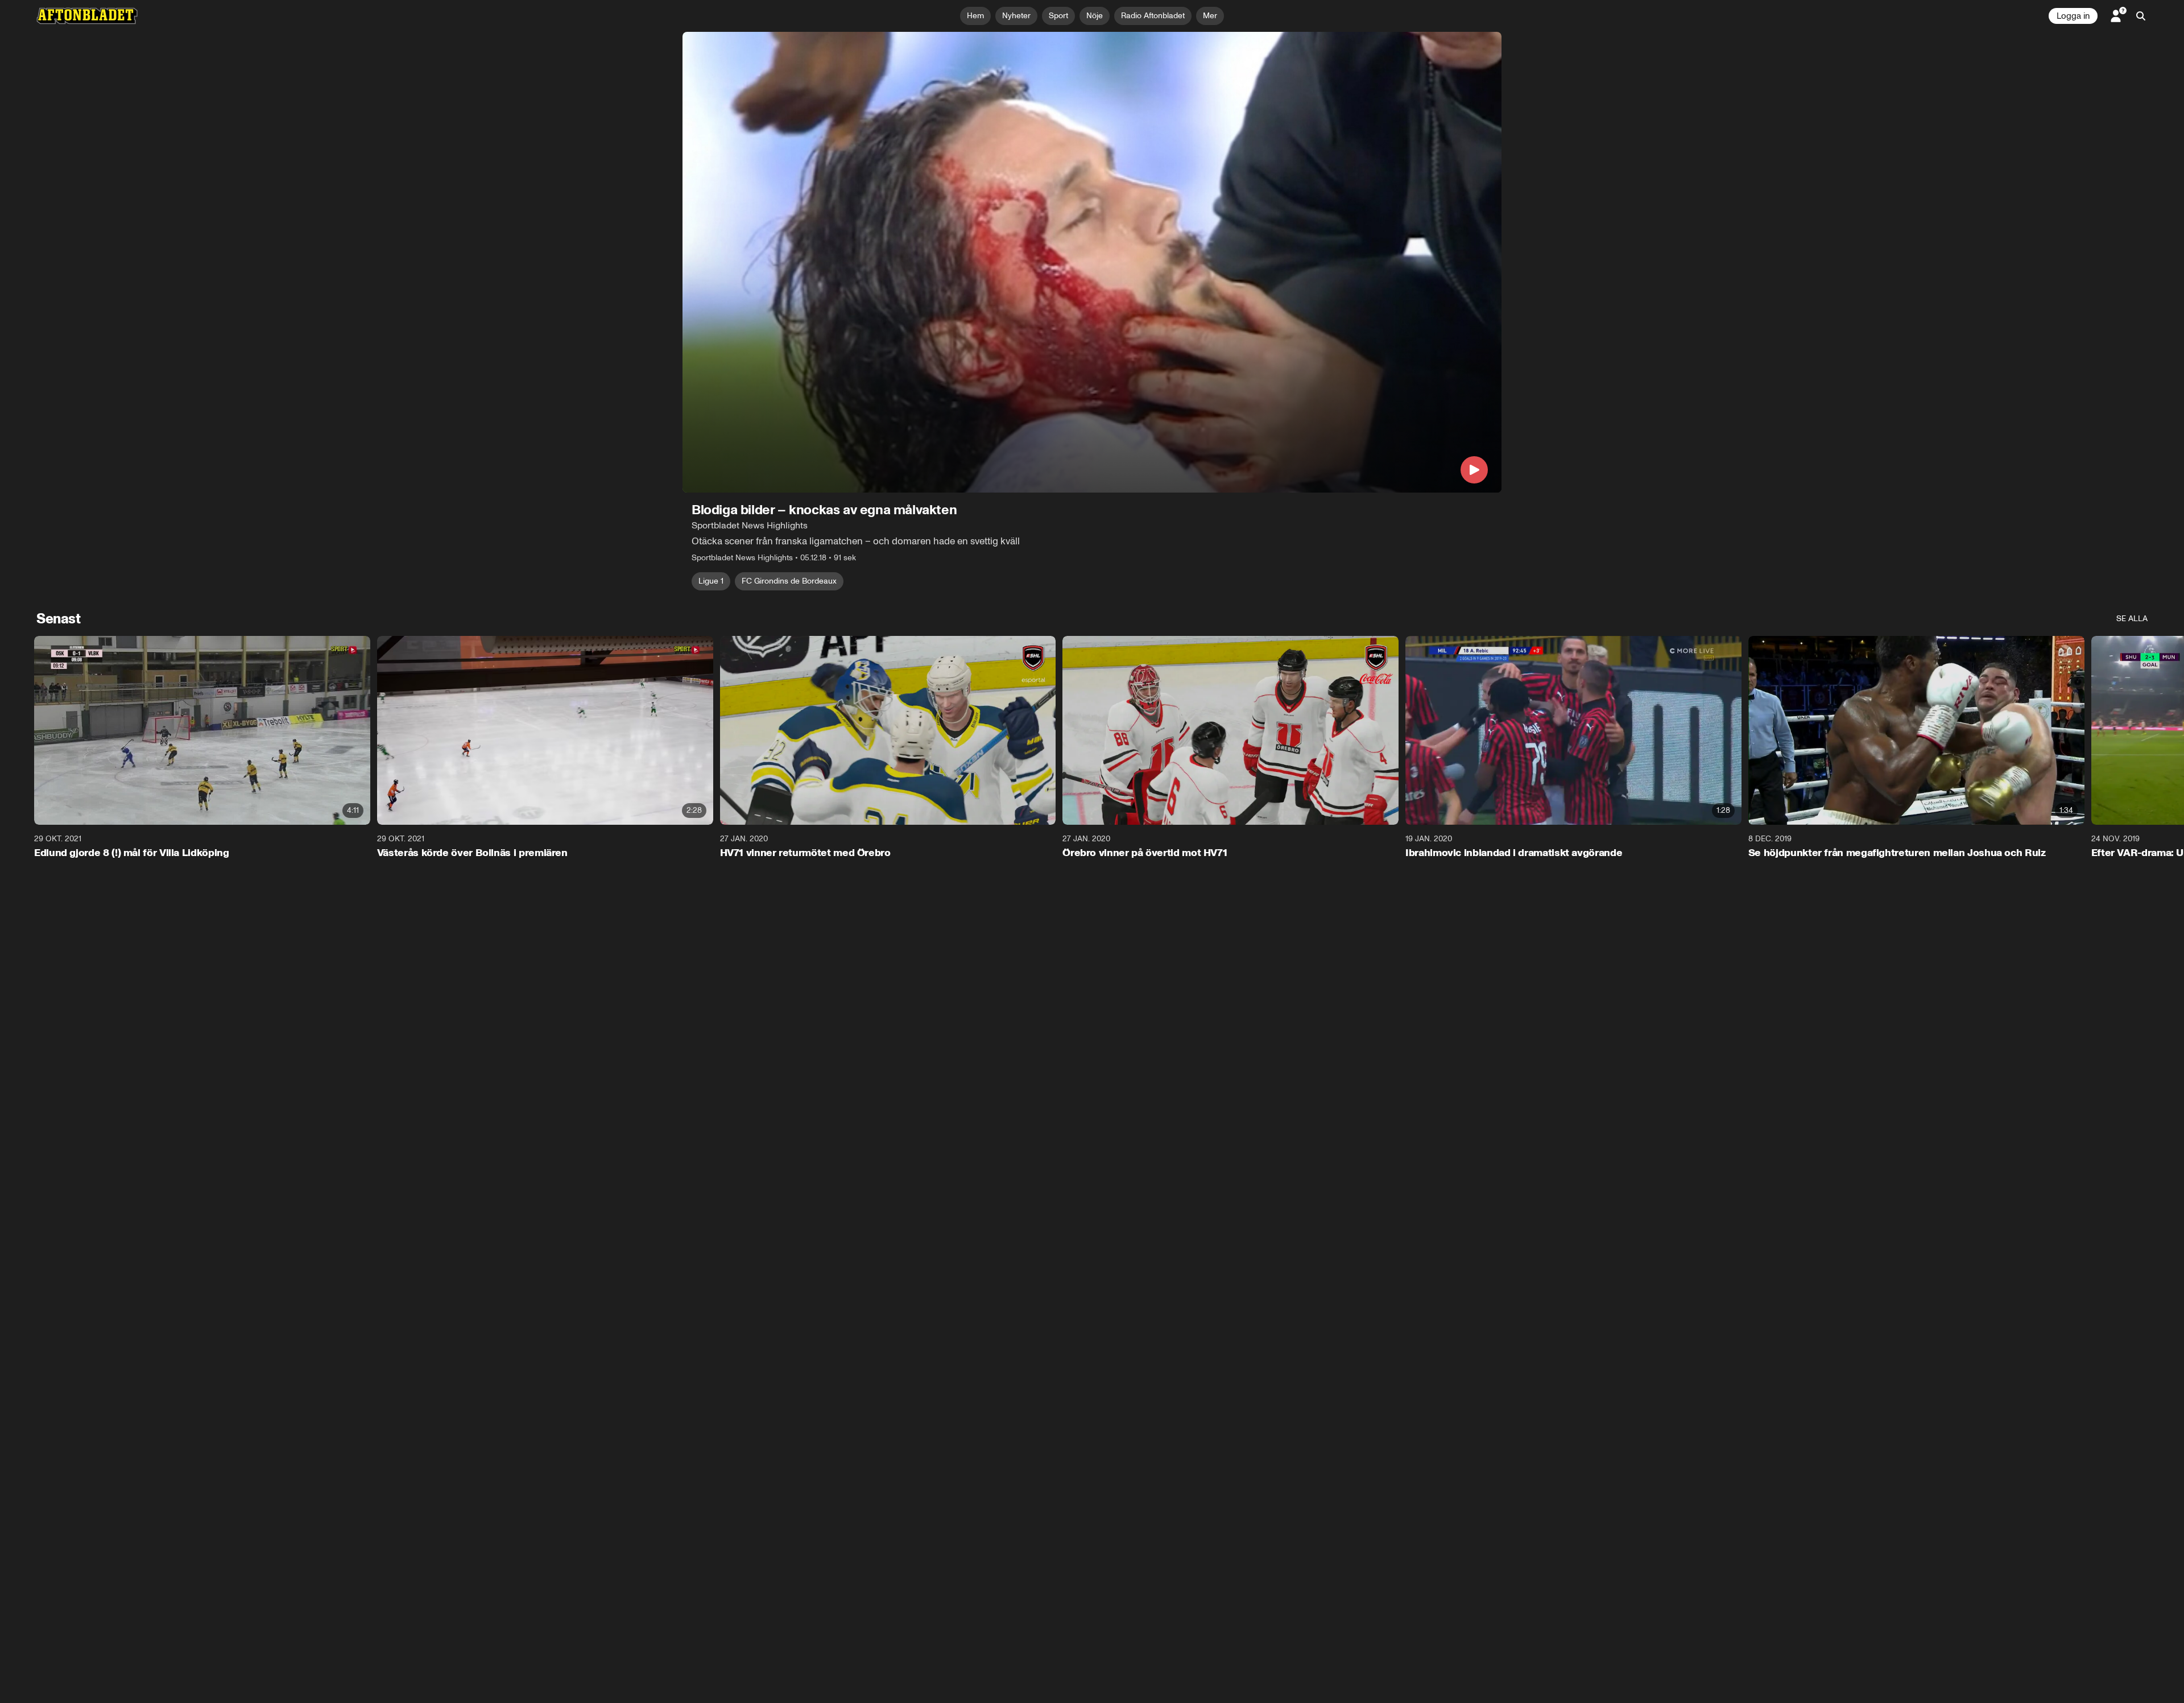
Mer (1210, 16)
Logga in (2073, 16)
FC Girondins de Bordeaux (789, 581)
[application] (1092, 262)
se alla (2132, 619)
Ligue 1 (711, 581)
